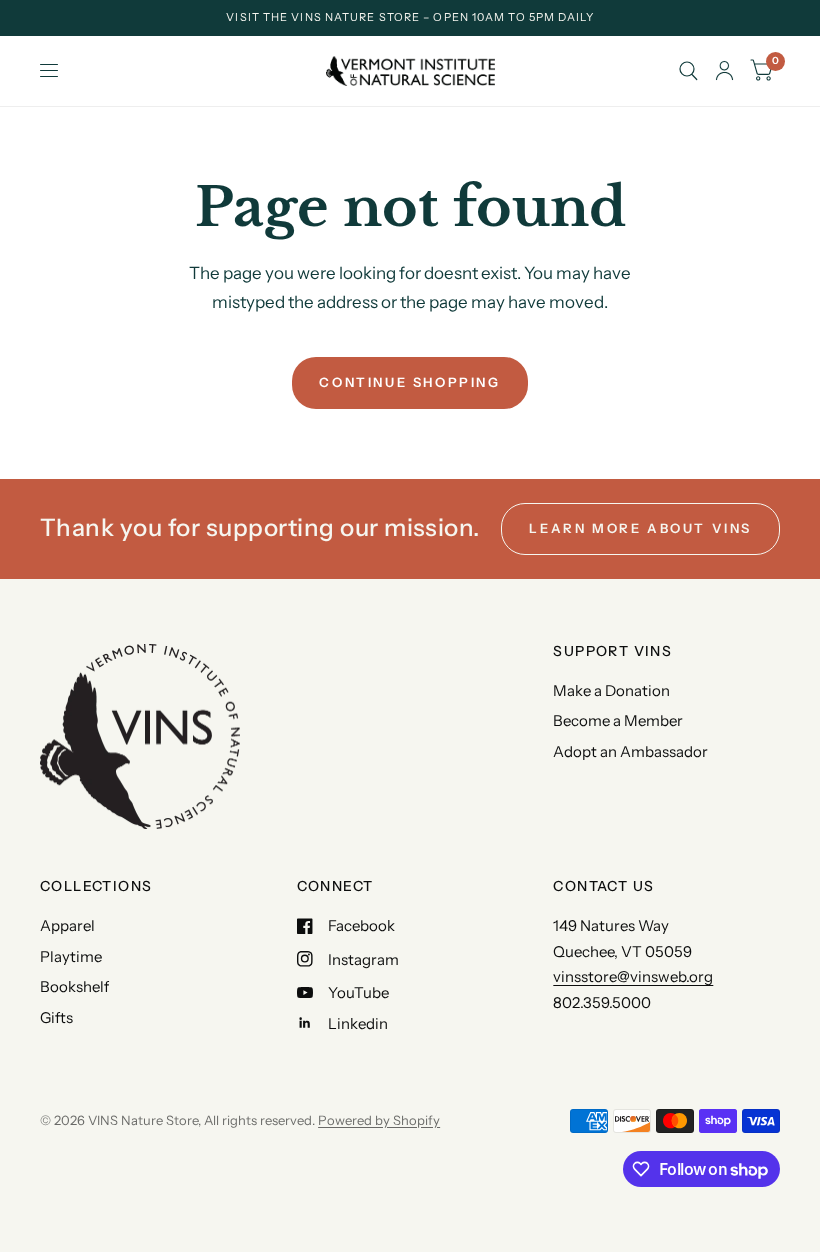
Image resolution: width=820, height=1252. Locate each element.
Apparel (67, 925)
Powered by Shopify (379, 1120)
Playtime (71, 956)
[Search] (688, 71)
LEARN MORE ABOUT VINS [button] (640, 528)
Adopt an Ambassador (630, 751)
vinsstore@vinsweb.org (633, 976)
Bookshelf (74, 986)
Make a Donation (611, 690)
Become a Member (618, 720)
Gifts (56, 1017)
